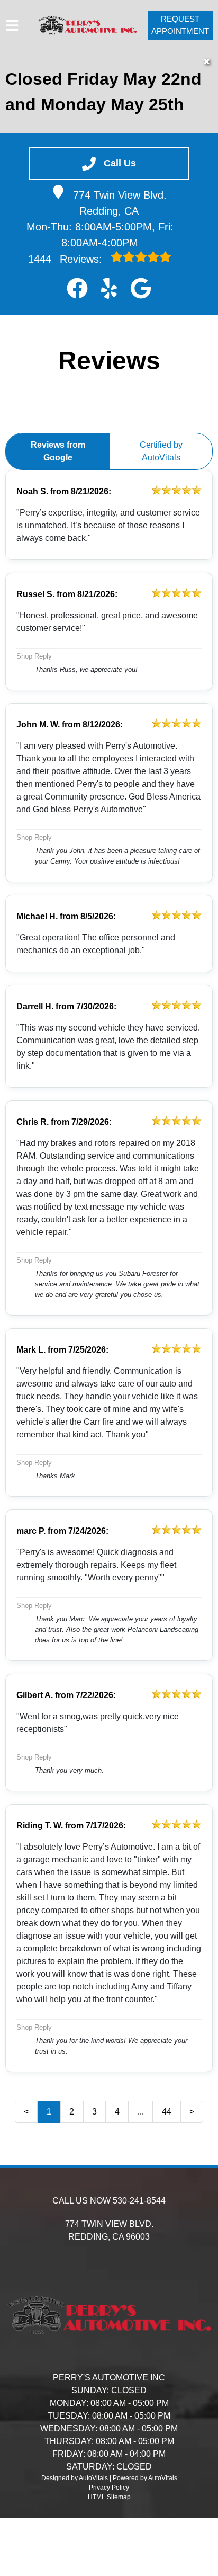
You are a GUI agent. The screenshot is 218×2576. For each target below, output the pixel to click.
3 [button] (94, 2112)
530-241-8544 (139, 2201)
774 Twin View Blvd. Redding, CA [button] (120, 203)
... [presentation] (141, 2112)
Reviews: (67, 259)
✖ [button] (207, 62)
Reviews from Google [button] (58, 451)
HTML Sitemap (109, 2497)
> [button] (192, 2112)
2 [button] (72, 2112)
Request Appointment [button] (180, 25)
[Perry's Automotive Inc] (87, 25)
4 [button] (117, 2112)
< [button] (26, 2112)
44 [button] (167, 2112)
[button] (77, 288)
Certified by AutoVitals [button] (161, 451)
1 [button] (49, 2112)
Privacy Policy (109, 2488)
